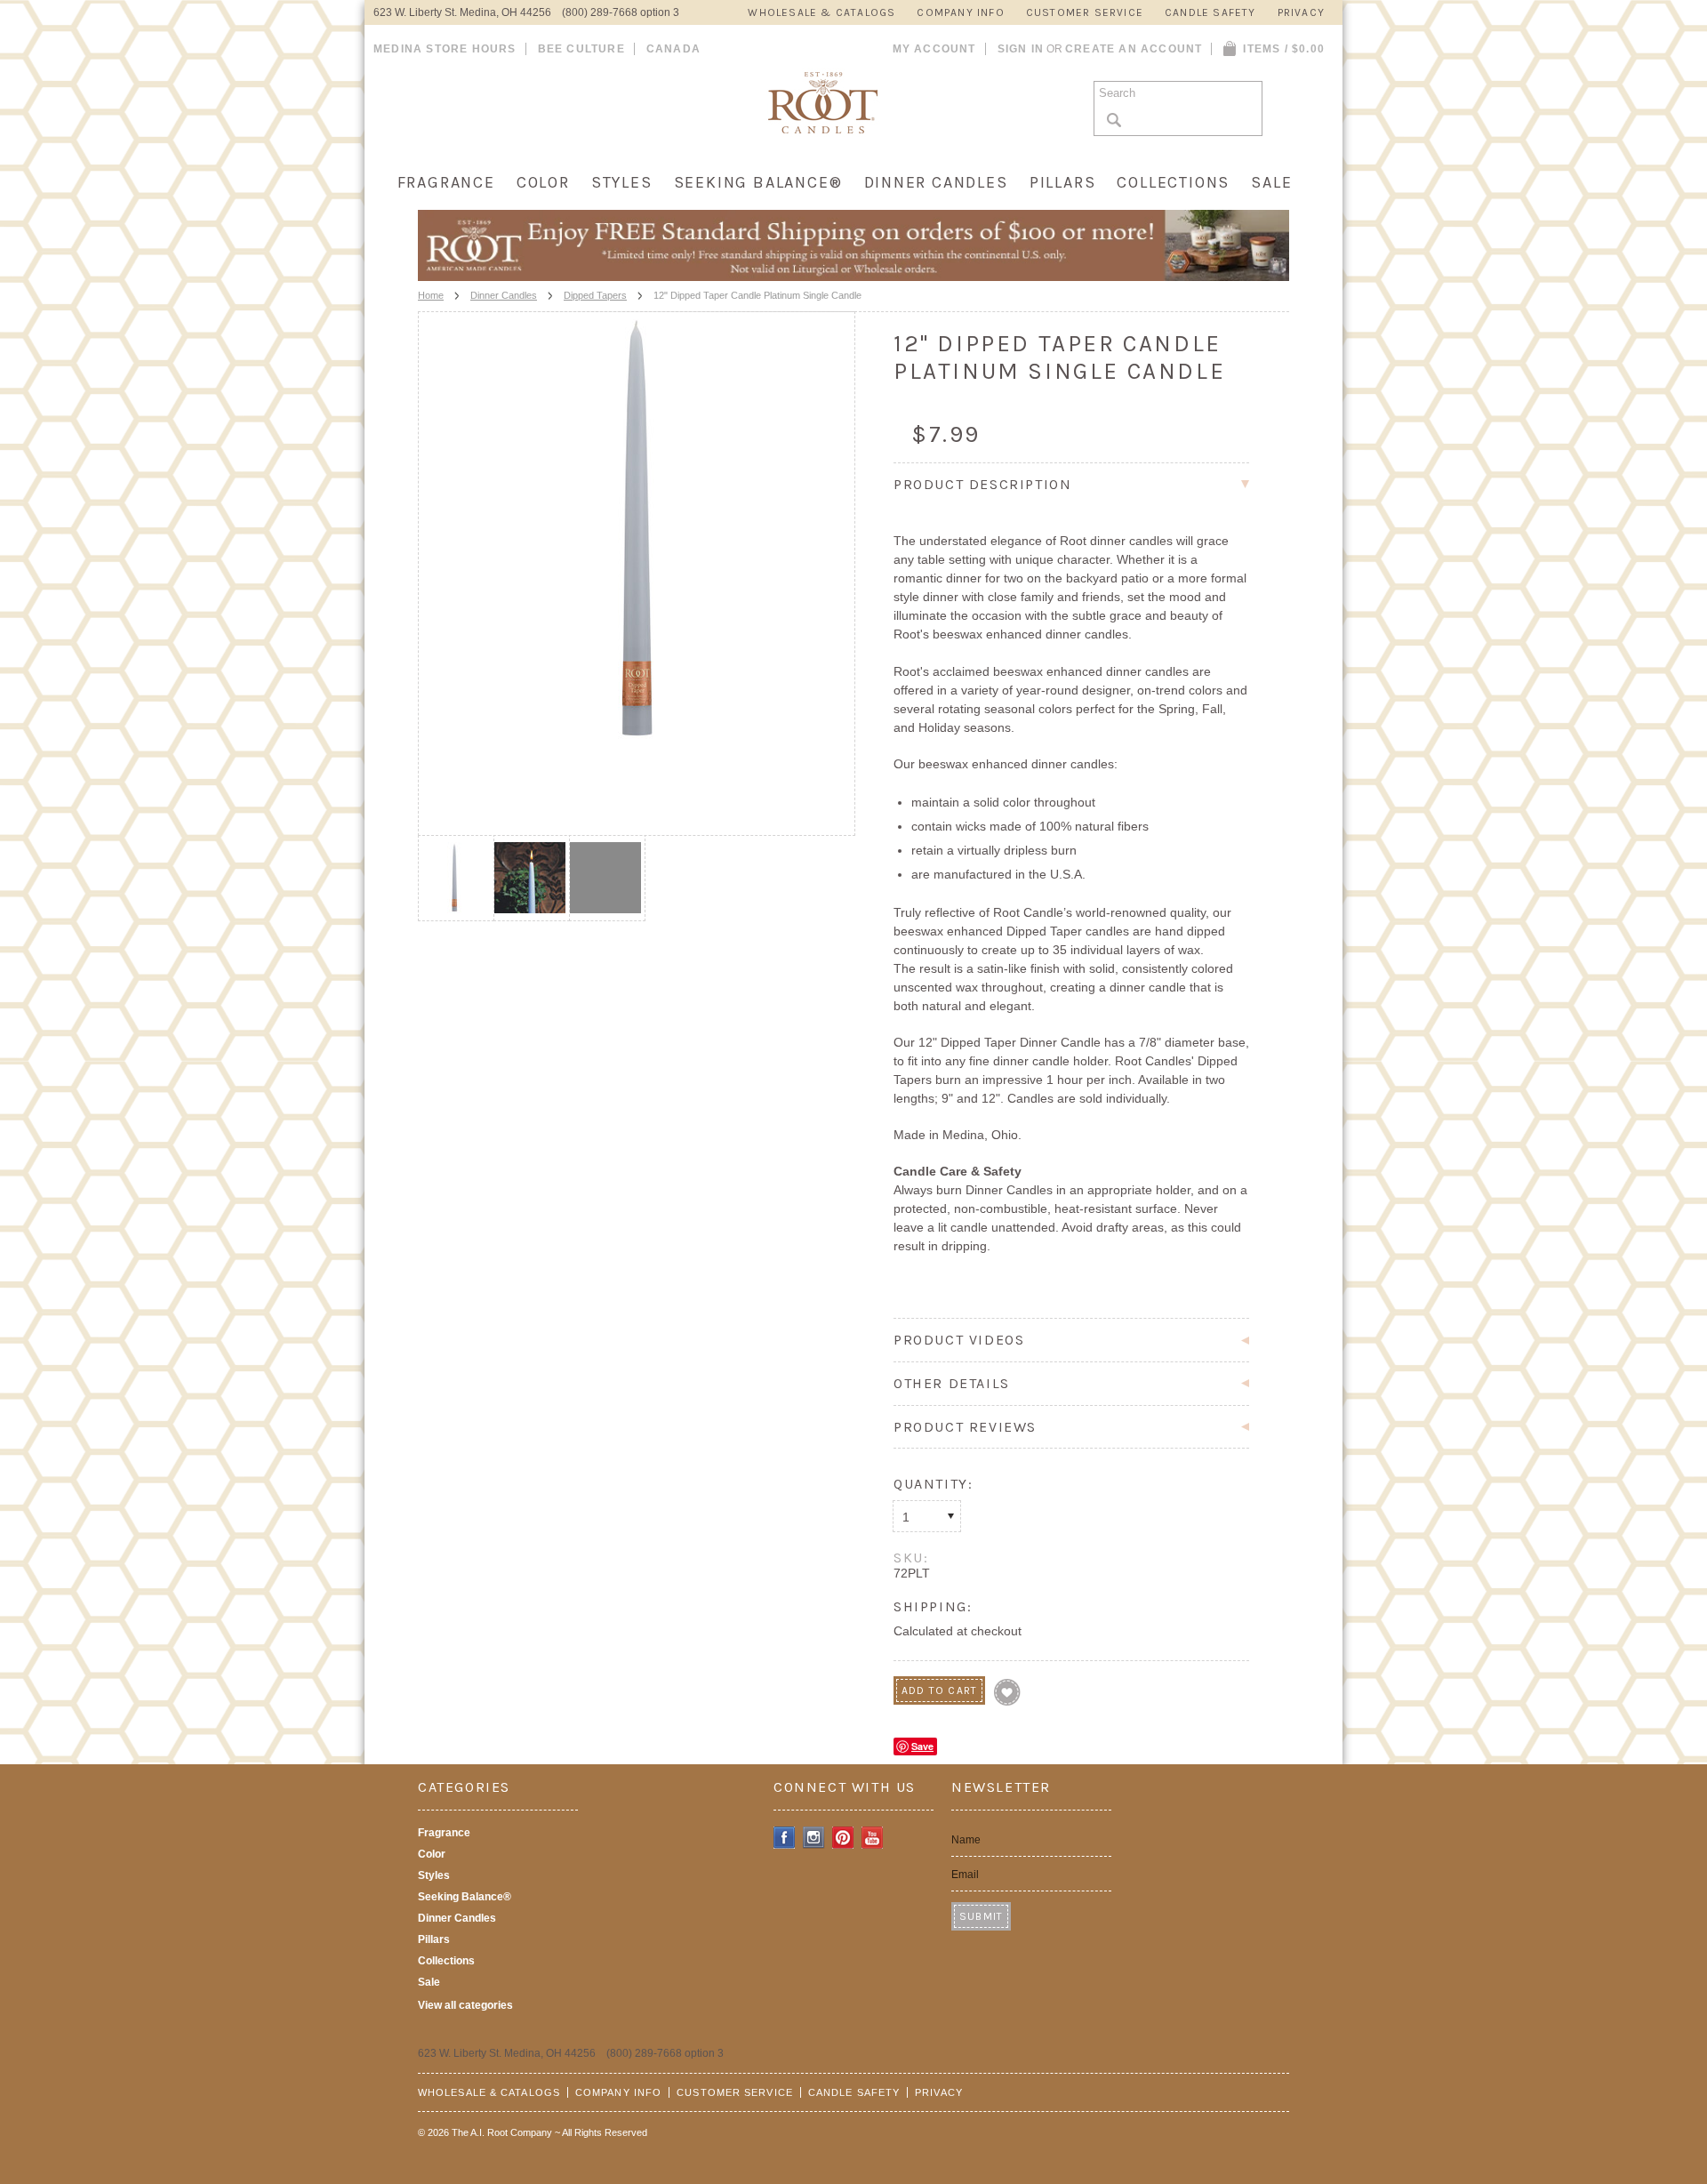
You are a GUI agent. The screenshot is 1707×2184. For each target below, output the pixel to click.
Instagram (814, 1838)
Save (922, 1746)
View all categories (465, 2005)
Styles (622, 182)
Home (431, 295)
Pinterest (843, 1838)
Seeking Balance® (758, 182)
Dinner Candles (936, 182)
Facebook (785, 1838)
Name (966, 1840)
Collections (1173, 182)
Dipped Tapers (595, 295)
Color (543, 182)
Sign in (1021, 49)
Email (965, 1875)
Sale (1271, 182)
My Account (934, 49)
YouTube (873, 1838)
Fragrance (446, 182)
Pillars (1063, 182)
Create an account (1134, 49)
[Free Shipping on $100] (853, 276)
